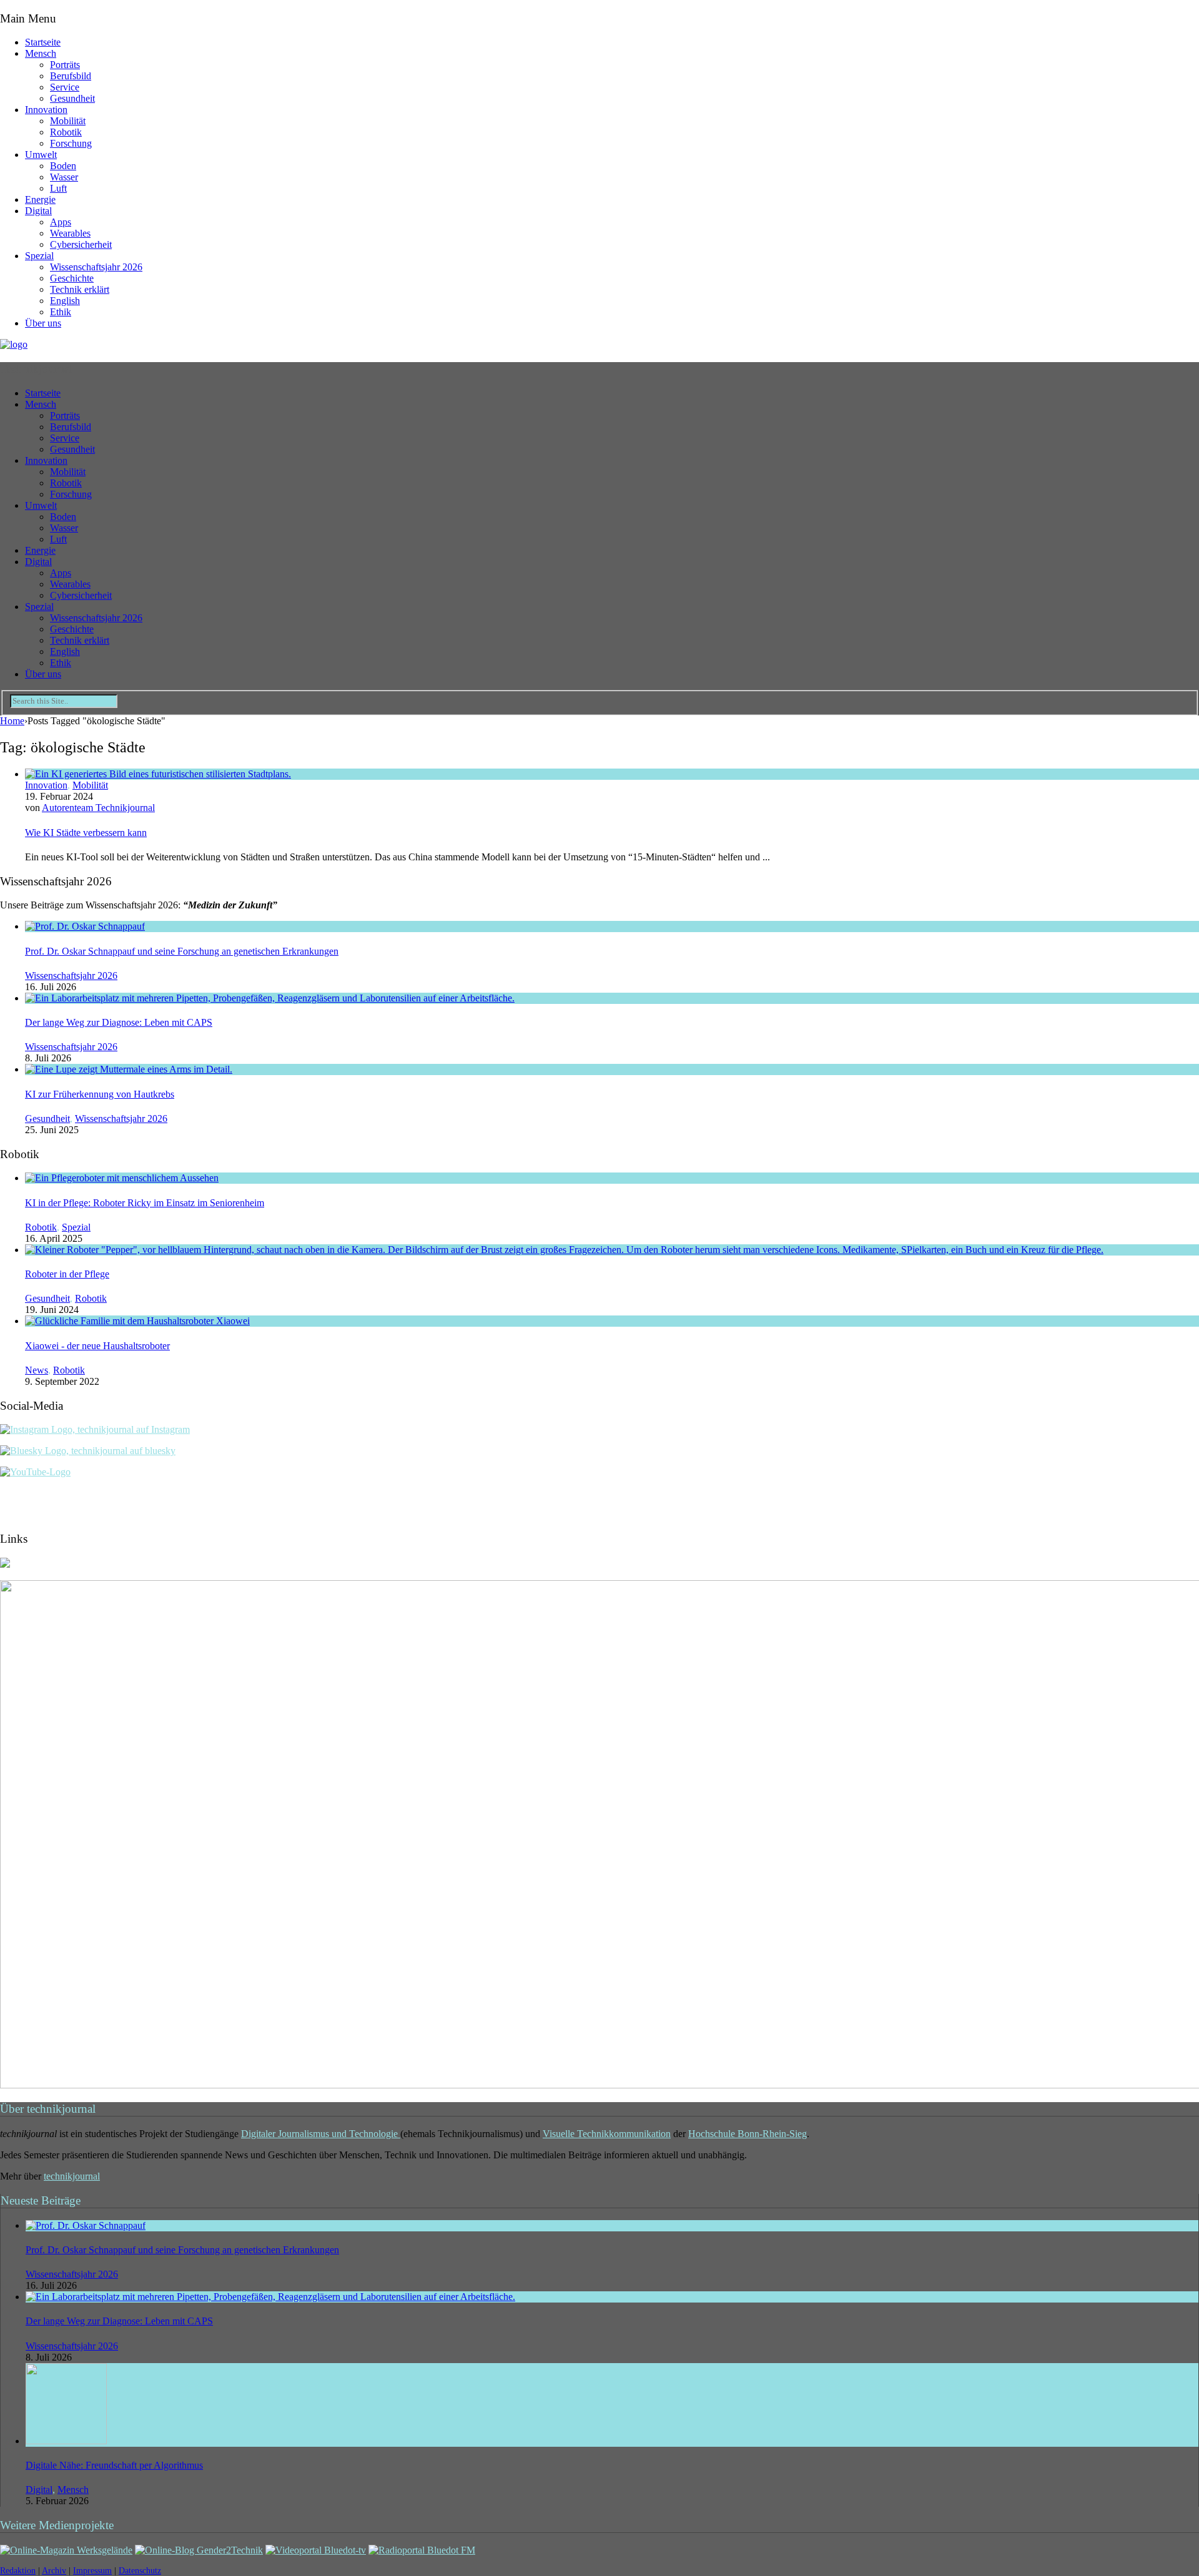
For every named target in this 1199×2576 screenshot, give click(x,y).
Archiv (54, 2571)
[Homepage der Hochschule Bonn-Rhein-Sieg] (5, 1564)
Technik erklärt (80, 289)
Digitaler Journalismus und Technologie (321, 2134)
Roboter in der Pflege (67, 1274)
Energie (40, 199)
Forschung (71, 143)
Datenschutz (140, 2571)
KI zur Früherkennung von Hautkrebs (100, 1094)
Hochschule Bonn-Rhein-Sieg (748, 2134)
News (37, 1370)
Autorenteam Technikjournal (98, 808)
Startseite (43, 42)
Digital (38, 211)
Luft (58, 188)
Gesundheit (72, 98)
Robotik (66, 132)
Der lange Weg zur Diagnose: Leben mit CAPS (119, 1022)
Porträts (65, 65)
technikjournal (72, 2176)
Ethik (61, 312)
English (65, 301)
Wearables (70, 233)
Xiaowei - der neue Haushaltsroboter (97, 1346)
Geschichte (72, 278)
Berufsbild (71, 76)
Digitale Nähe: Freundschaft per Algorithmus (114, 2465)
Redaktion (18, 2571)
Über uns (43, 323)
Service (65, 87)
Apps (61, 222)
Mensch (41, 53)
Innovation (46, 110)
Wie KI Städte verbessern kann (86, 833)
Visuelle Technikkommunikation (607, 2134)
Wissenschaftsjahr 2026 (96, 267)
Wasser (64, 177)
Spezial (39, 256)
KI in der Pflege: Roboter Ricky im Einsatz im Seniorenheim (145, 1203)
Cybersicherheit (81, 244)
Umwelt (41, 155)
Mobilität (68, 121)
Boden (63, 166)
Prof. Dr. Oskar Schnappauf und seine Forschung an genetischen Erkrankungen (182, 951)
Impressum (92, 2571)
